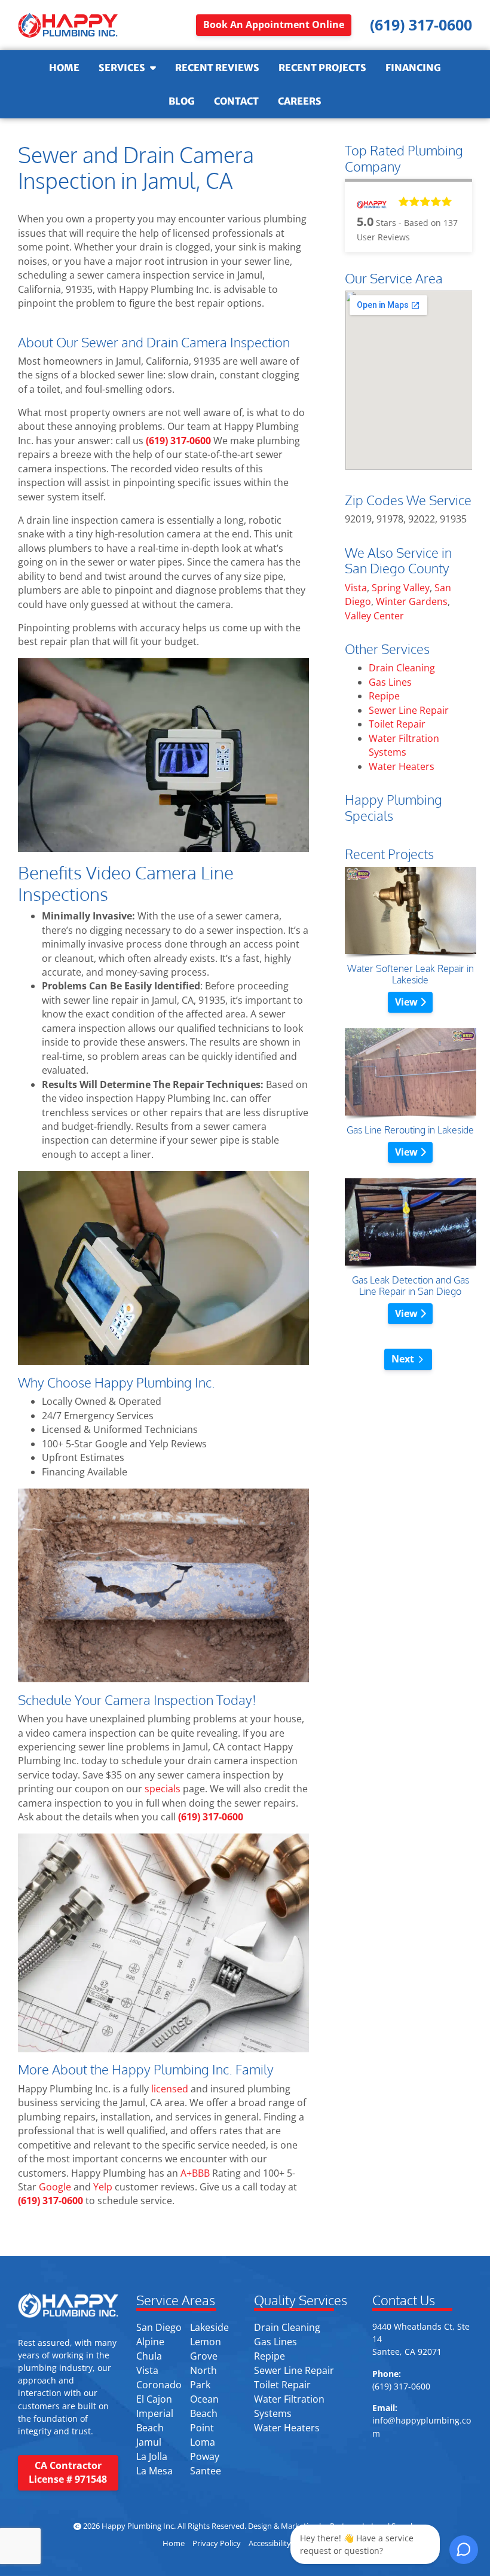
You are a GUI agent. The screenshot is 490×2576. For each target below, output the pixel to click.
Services (122, 68)
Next (403, 1359)
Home (64, 68)
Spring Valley (401, 588)
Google (55, 2187)
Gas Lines (390, 682)
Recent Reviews (217, 68)
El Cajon (154, 2399)
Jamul (149, 2442)
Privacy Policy (217, 2543)
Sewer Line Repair (409, 710)
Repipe (384, 696)
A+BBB (195, 2173)
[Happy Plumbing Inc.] (68, 25)
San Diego (159, 2327)
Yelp (103, 2187)
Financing (413, 68)
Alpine (150, 2342)
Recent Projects (322, 68)
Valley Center (374, 616)
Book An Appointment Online (274, 25)
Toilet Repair (397, 724)
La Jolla (152, 2456)
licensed (169, 2089)
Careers (300, 101)
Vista (356, 588)
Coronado (159, 2385)
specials (163, 1789)
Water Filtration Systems (404, 745)
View (408, 1002)
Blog (182, 101)
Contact (236, 101)
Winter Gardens (412, 601)
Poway (205, 2456)
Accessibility (270, 2543)
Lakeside (209, 2327)
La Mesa (154, 2471)
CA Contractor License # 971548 (68, 2472)
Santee (206, 2471)
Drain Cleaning (402, 668)
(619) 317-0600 (178, 441)
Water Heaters (402, 766)
